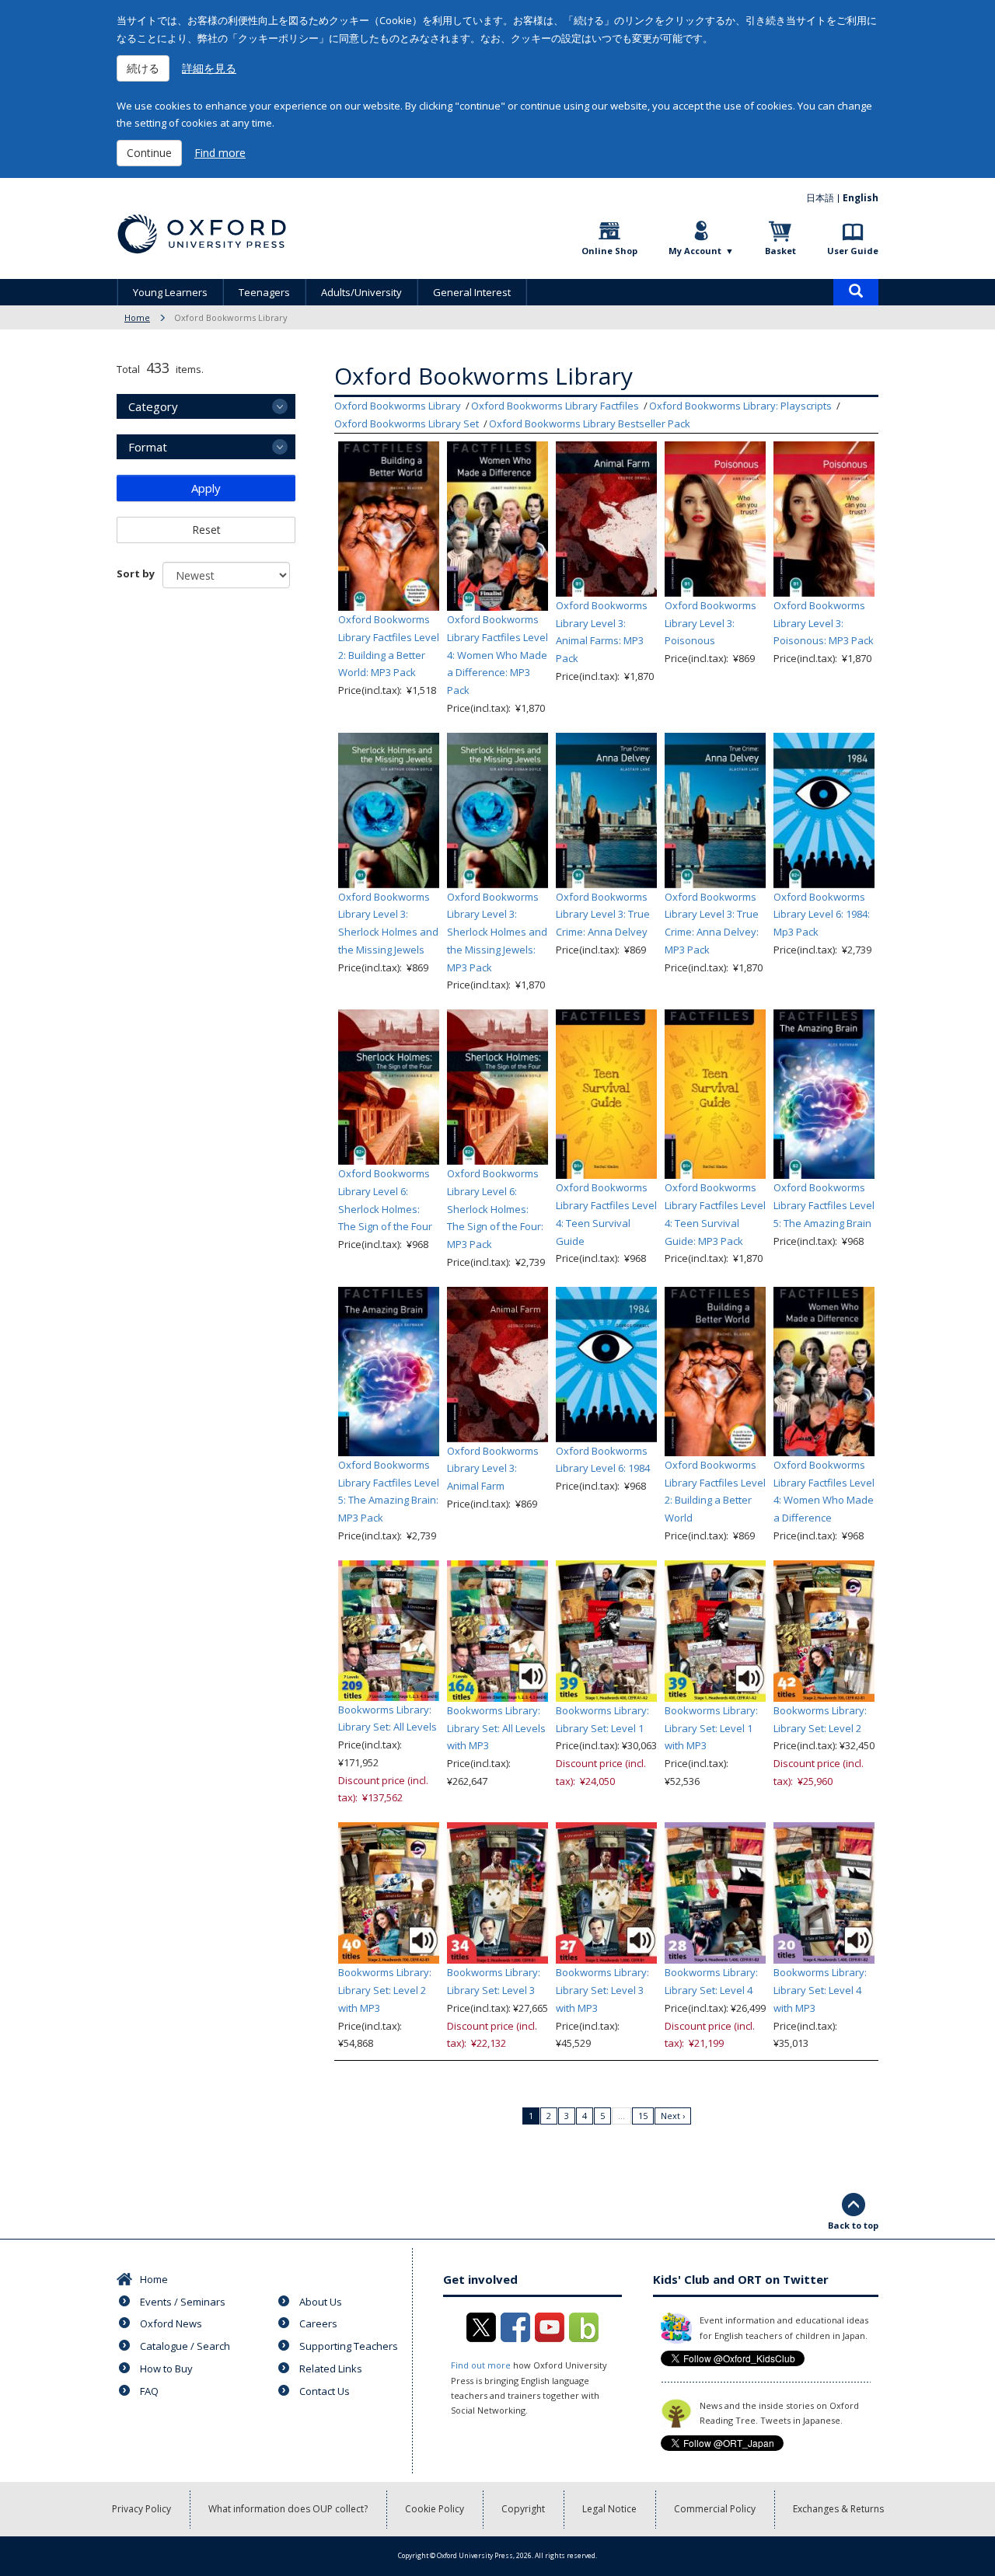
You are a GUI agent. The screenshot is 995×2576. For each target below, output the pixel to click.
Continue (149, 153)
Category (153, 406)
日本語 (820, 198)
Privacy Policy (141, 2509)
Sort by (136, 573)
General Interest (472, 292)
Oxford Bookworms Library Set (407, 424)
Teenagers (264, 292)
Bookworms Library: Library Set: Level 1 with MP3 (711, 1728)
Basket (780, 251)
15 (643, 2116)
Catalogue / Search (185, 2346)
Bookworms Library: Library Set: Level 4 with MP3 (820, 1990)
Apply (206, 488)
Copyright (523, 2509)
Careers (318, 2323)
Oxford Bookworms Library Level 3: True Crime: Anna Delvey (603, 915)
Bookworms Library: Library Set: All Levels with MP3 (496, 1728)
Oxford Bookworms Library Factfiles (555, 406)
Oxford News (171, 2323)
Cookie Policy (435, 2509)
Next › (673, 2116)
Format (148, 447)
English (861, 198)
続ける (143, 68)
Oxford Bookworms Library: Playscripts (740, 406)
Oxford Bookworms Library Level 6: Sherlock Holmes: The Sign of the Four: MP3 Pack (495, 1209)
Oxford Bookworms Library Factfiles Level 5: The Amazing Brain (824, 1205)
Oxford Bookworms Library (398, 406)
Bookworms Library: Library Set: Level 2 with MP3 (385, 1990)
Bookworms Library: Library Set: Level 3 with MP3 (602, 1990)
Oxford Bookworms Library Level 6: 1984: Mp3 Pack (822, 915)
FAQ (149, 2391)
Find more (220, 153)
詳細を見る (209, 68)
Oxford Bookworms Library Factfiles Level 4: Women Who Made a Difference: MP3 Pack (497, 655)
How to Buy (166, 2369)
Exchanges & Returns (838, 2509)
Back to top (853, 2225)
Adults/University (361, 292)
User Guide (853, 251)
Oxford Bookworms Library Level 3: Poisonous (710, 623)
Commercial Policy (715, 2509)
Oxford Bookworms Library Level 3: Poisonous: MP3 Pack (824, 623)
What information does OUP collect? (288, 2509)
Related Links (331, 2369)
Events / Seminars (183, 2302)
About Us (321, 2302)
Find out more (481, 2365)
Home (137, 317)
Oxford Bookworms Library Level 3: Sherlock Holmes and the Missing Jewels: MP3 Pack (497, 932)
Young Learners (170, 292)
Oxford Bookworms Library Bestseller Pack (590, 424)
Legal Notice (609, 2509)
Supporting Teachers (349, 2346)
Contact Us (325, 2391)
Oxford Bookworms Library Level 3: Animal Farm (493, 1469)
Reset (206, 530)
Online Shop (609, 251)
